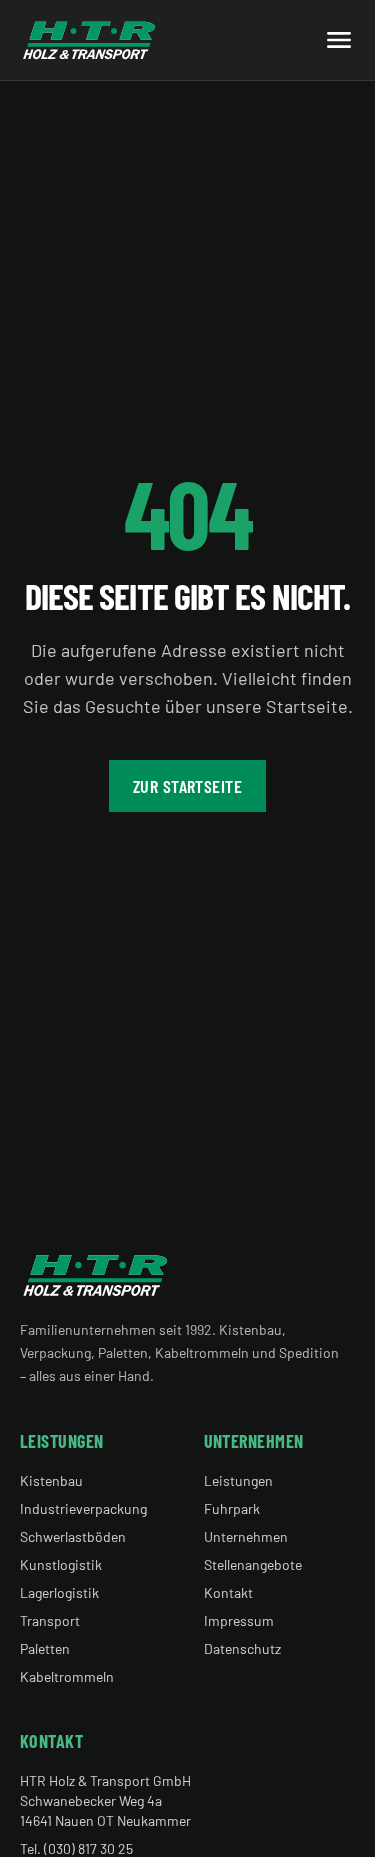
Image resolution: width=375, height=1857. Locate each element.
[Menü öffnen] (339, 40)
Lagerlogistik (59, 1592)
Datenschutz (242, 1648)
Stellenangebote (253, 1564)
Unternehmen (246, 1536)
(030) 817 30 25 (88, 1848)
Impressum (239, 1620)
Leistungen (238, 1480)
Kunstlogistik (61, 1564)
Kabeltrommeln (67, 1676)
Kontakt (228, 1592)
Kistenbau (51, 1480)
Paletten (45, 1648)
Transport (50, 1620)
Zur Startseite (187, 786)
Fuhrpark (232, 1508)
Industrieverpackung (83, 1508)
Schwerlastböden (73, 1536)
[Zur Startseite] (89, 40)
